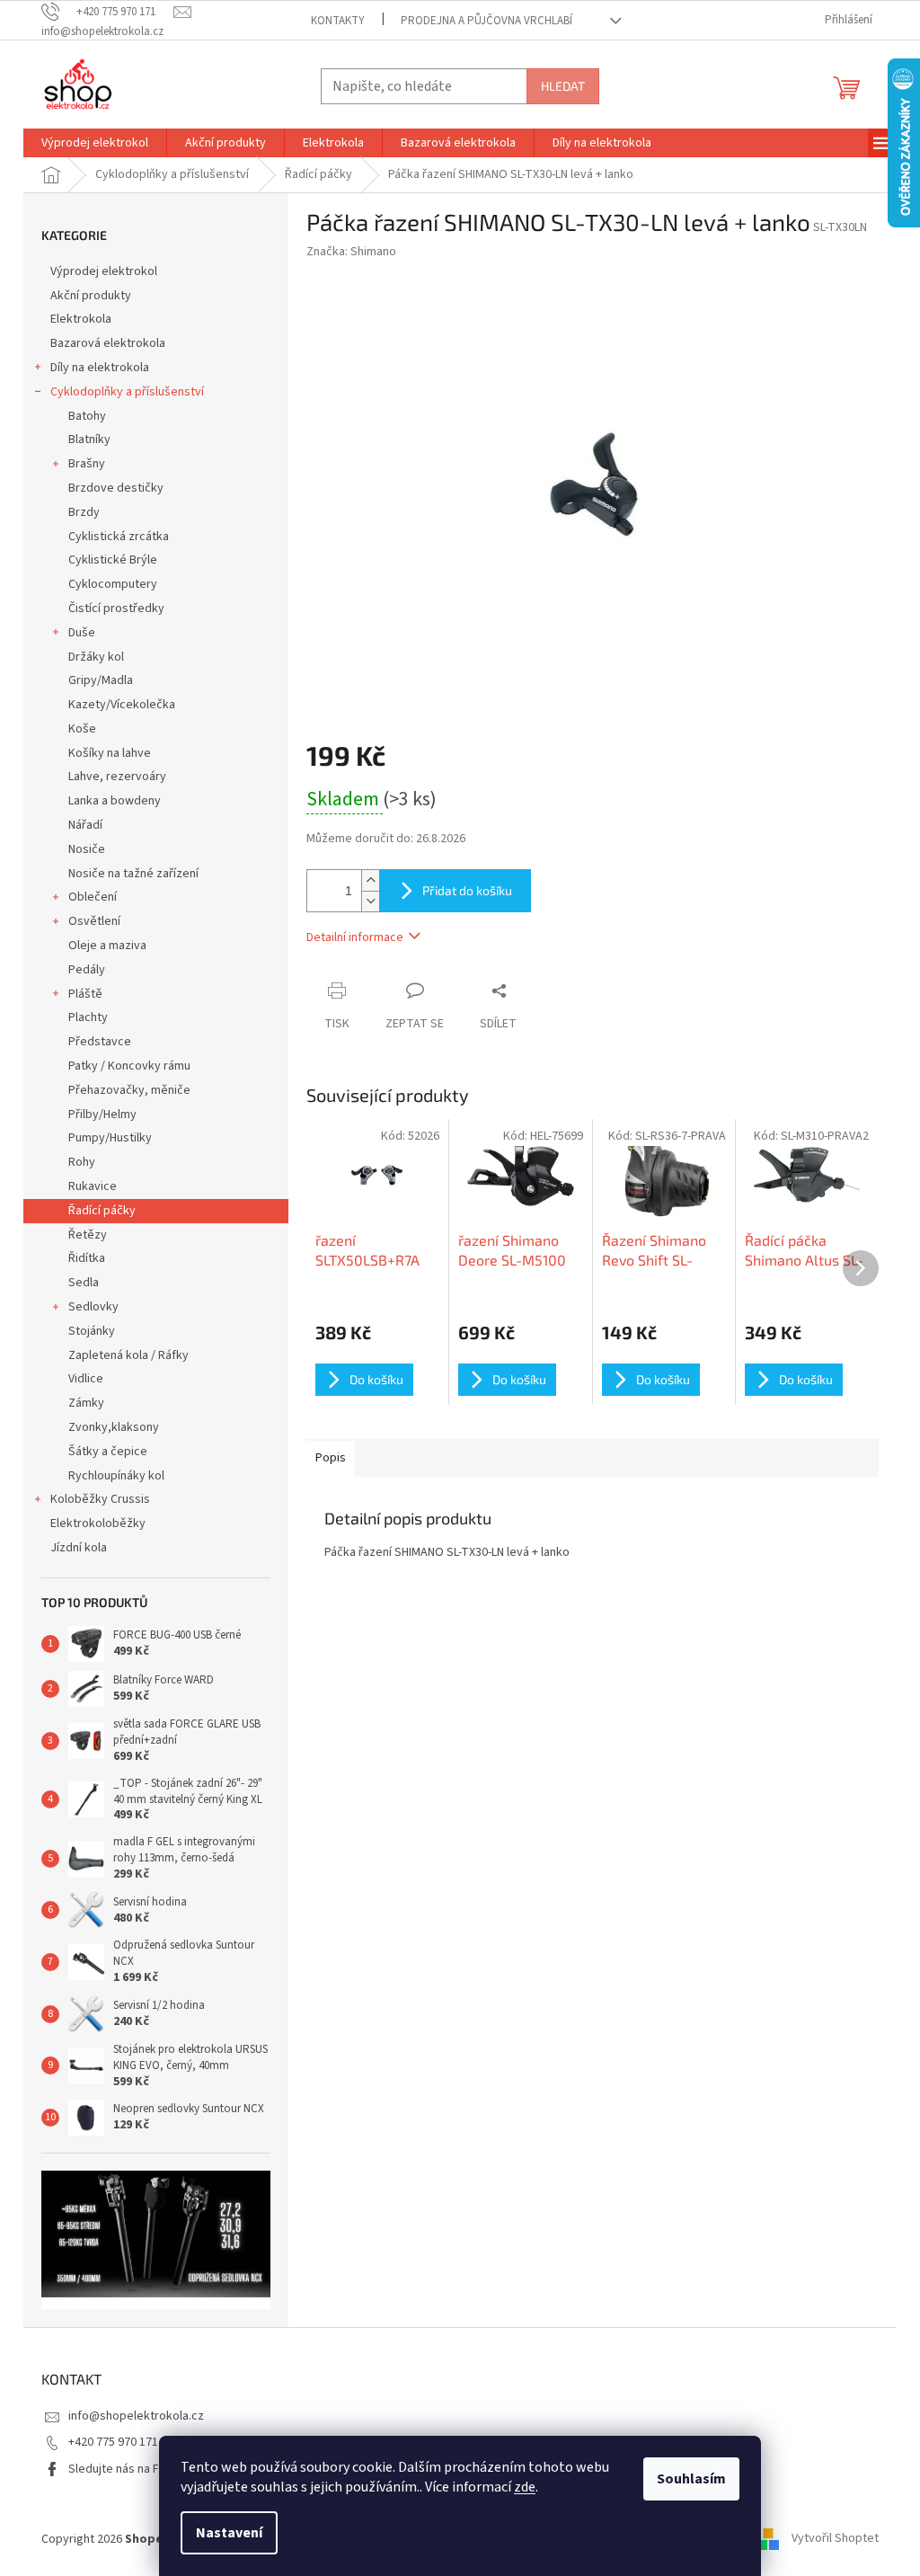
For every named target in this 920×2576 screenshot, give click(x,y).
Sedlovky (93, 1307)
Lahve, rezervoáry (117, 777)
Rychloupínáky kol (116, 1476)
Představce (100, 1042)
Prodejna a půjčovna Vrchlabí (487, 21)
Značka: (351, 252)
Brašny (87, 464)
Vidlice (86, 1379)
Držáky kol (96, 657)
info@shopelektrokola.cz (136, 2416)
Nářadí (85, 825)
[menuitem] (95, 143)
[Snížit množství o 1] (370, 901)
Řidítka (87, 1258)
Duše (82, 633)
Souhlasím (691, 2479)
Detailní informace (355, 937)
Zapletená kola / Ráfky (128, 1355)
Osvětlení (94, 921)
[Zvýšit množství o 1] (370, 880)
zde (525, 2487)
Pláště (85, 994)
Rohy (82, 1162)
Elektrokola (81, 319)
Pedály (87, 970)
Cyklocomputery (113, 584)
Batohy (87, 416)
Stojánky (92, 1331)
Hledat (563, 86)
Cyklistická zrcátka (119, 537)
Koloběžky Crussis (100, 1499)
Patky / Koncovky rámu (129, 1066)
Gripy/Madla (101, 680)
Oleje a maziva (107, 946)
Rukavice (93, 1186)
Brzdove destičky (116, 488)
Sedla (84, 1283)
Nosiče (87, 849)
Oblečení (93, 897)
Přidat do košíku (467, 890)
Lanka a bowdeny (115, 801)
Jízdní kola (79, 1548)
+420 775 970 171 (113, 2442)
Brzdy (84, 512)
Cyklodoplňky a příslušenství (127, 392)
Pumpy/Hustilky (110, 1138)
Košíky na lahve (110, 753)
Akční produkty (91, 296)
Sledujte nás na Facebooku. (142, 2469)
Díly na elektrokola (100, 368)
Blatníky (89, 440)
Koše (82, 729)
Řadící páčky (102, 1211)
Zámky (86, 1403)
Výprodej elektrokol (104, 271)
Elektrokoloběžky (98, 1523)
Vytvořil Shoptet (835, 2539)
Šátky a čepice (108, 1452)
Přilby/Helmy (102, 1115)
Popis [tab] (331, 1458)
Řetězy (88, 1235)
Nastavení (229, 2533)
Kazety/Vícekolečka (122, 705)
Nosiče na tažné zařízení (133, 874)
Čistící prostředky (116, 608)
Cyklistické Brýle (113, 560)
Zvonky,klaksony (114, 1427)
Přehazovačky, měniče (129, 1090)
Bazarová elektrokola (108, 343)
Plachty (88, 1017)
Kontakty (338, 21)
